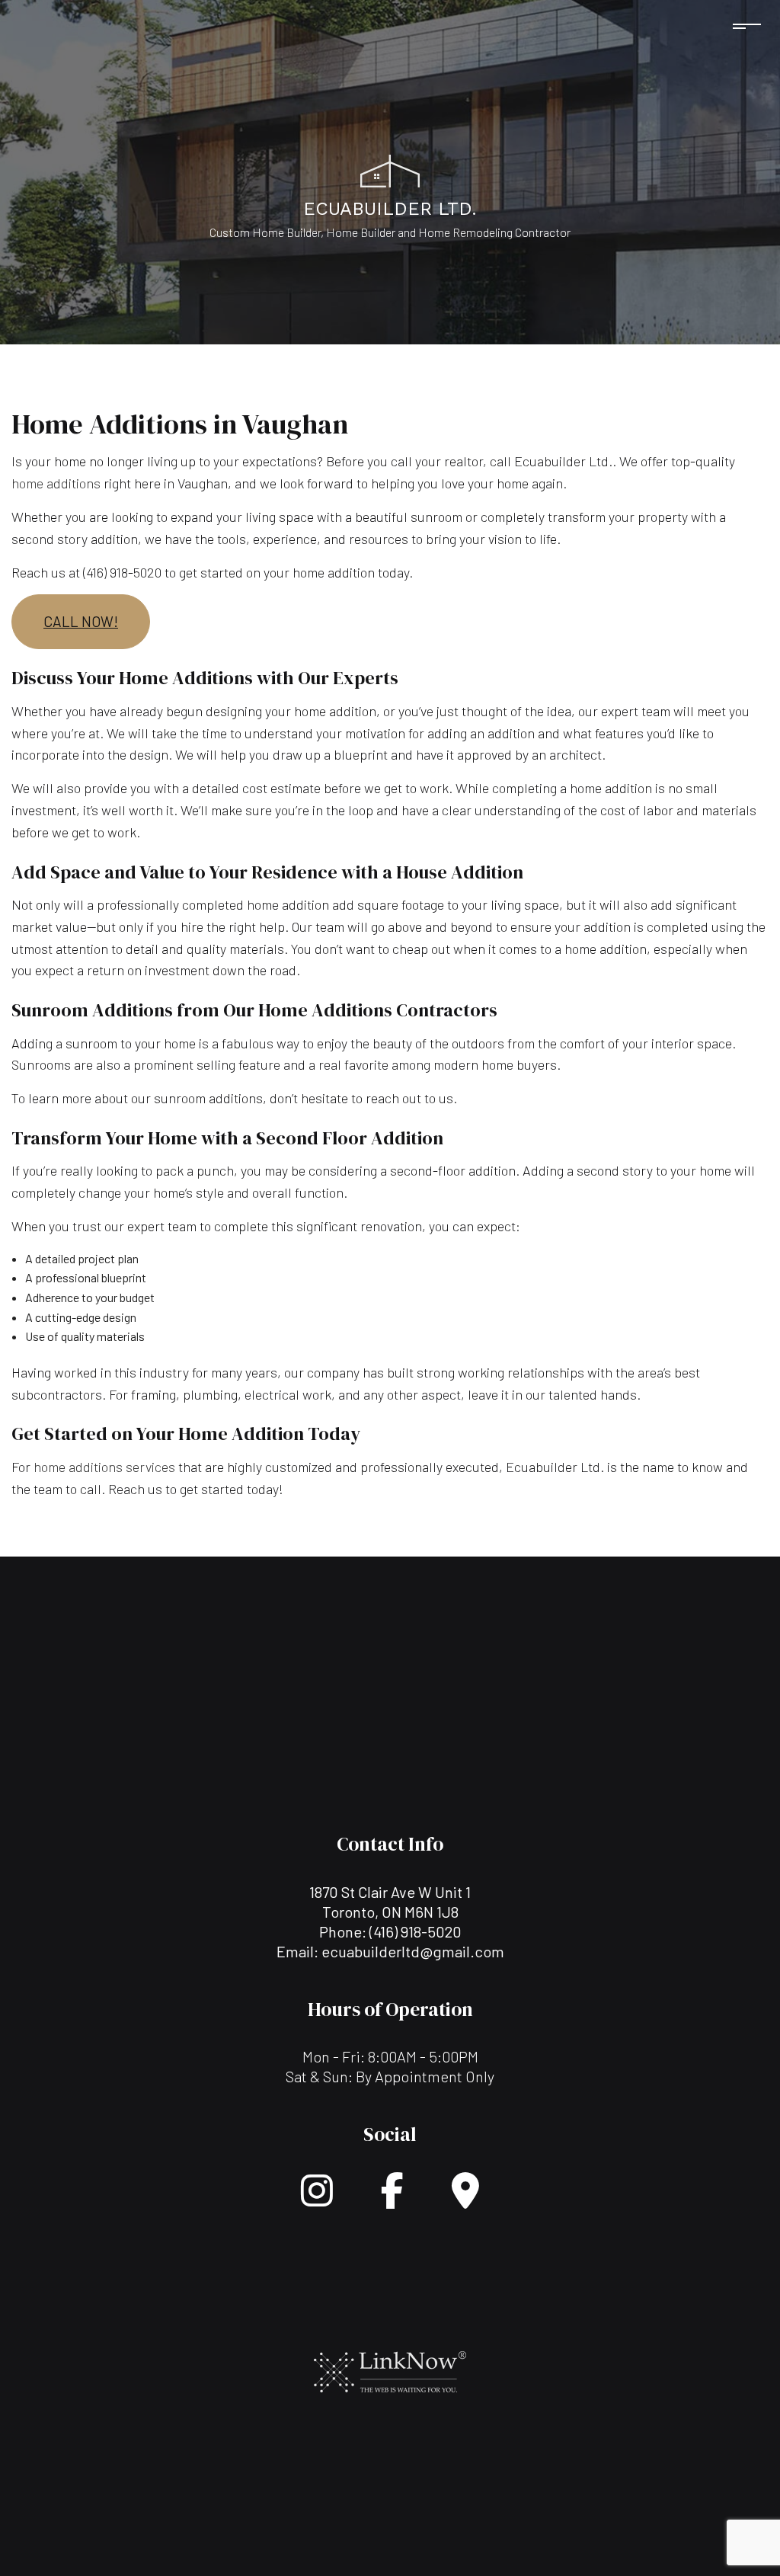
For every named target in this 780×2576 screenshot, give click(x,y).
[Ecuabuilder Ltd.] (390, 169)
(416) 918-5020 (416, 1931)
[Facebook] (392, 2199)
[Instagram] (317, 2199)
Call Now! (81, 621)
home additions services (104, 1467)
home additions (56, 483)
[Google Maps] (465, 2199)
